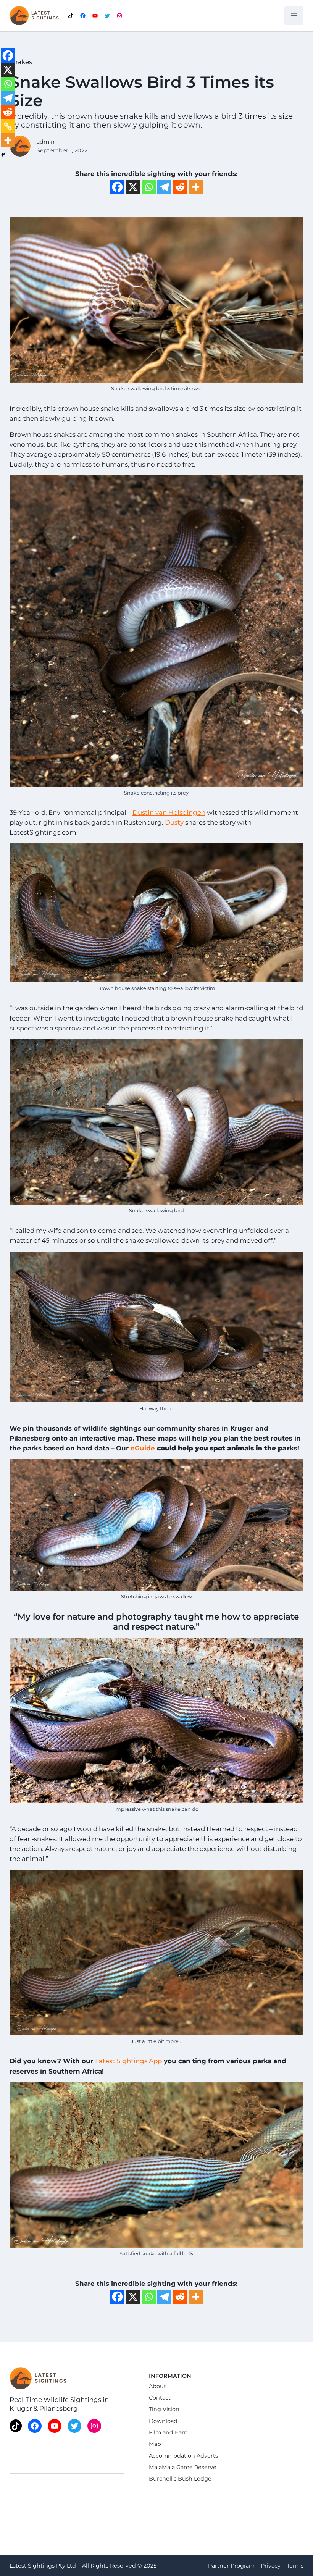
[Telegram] (164, 187)
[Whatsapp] (149, 187)
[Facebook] (117, 187)
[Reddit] (180, 187)
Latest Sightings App (128, 2061)
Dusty (174, 822)
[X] (133, 187)
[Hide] (3, 155)
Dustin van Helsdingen (169, 812)
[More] (196, 187)
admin (46, 142)
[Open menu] (294, 16)
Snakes (21, 62)
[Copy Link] (8, 126)
